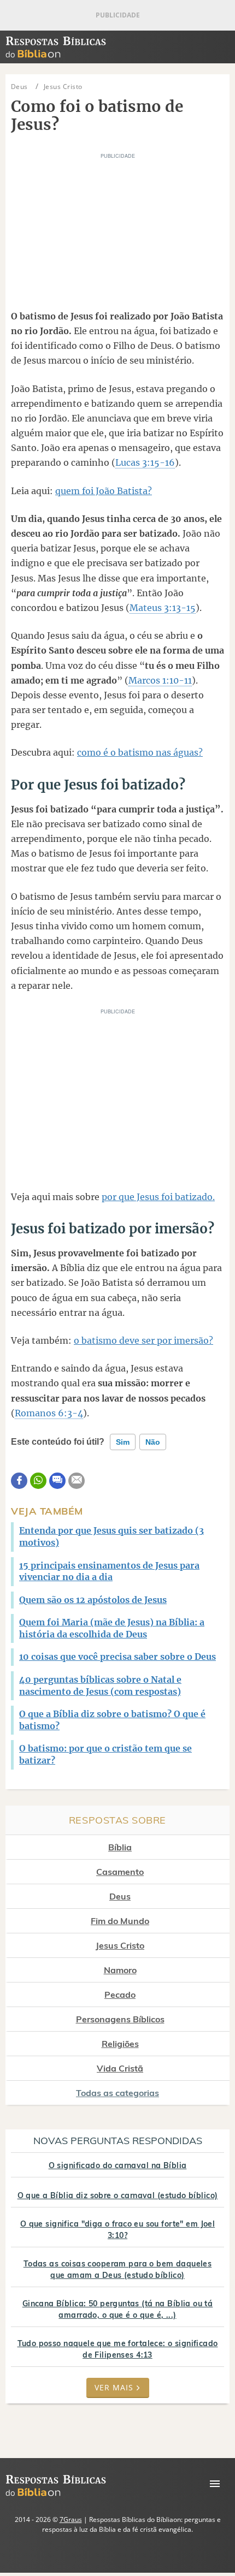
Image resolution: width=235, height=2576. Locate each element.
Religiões (120, 2044)
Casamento (120, 1872)
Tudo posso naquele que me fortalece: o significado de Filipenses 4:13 (118, 2349)
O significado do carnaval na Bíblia (118, 2165)
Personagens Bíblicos (120, 2019)
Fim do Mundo (120, 1921)
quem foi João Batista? (104, 491)
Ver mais (114, 2387)
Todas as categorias (117, 2093)
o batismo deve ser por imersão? (143, 1340)
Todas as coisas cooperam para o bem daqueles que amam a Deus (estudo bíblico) (117, 2269)
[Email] (77, 1481)
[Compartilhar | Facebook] (19, 1481)
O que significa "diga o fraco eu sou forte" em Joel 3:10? (117, 2230)
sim (123, 1442)
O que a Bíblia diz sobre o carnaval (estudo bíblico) (118, 2195)
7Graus (71, 2519)
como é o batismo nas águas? (140, 752)
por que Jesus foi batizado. (158, 1197)
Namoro (120, 1970)
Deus (120, 1896)
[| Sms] (57, 1481)
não (153, 1442)
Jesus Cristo (120, 1945)
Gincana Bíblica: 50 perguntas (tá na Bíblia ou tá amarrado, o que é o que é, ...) (118, 2309)
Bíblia (120, 1847)
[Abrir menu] (215, 2484)
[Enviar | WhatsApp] (38, 1481)
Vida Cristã (120, 2068)
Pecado (120, 1995)
